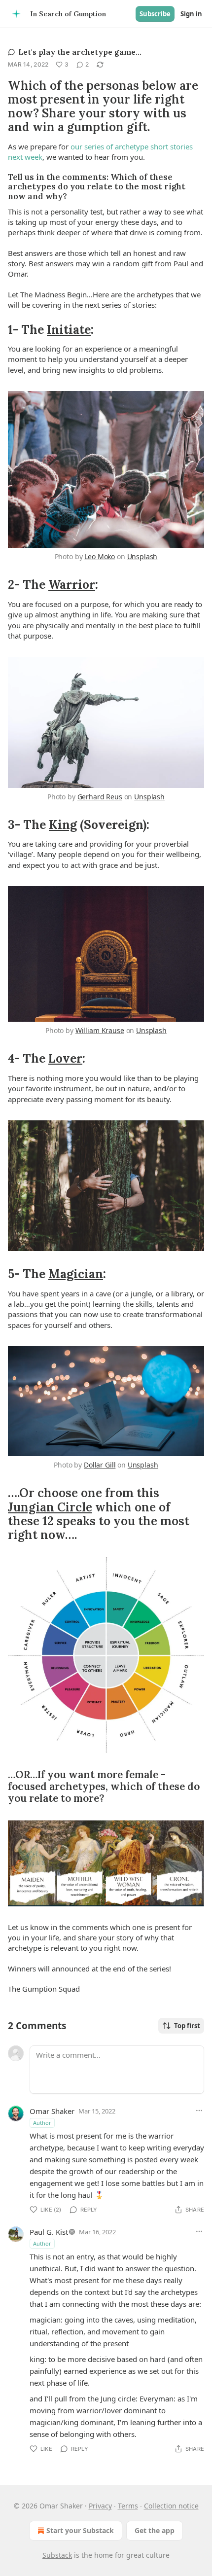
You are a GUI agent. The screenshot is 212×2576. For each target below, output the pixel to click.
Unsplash (142, 556)
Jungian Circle (50, 1507)
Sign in (191, 14)
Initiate (69, 329)
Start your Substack (80, 2530)
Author (42, 2123)
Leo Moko (100, 556)
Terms (128, 2506)
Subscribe (155, 14)
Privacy (100, 2506)
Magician (76, 1274)
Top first (187, 2026)
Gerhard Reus (100, 797)
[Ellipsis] (199, 2111)
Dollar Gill (100, 1465)
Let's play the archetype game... (80, 52)
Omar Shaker (52, 2111)
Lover (65, 1058)
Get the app (155, 2530)
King (63, 824)
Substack (57, 2555)
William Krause (100, 1030)
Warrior (72, 584)
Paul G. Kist (49, 2232)
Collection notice (171, 2506)
